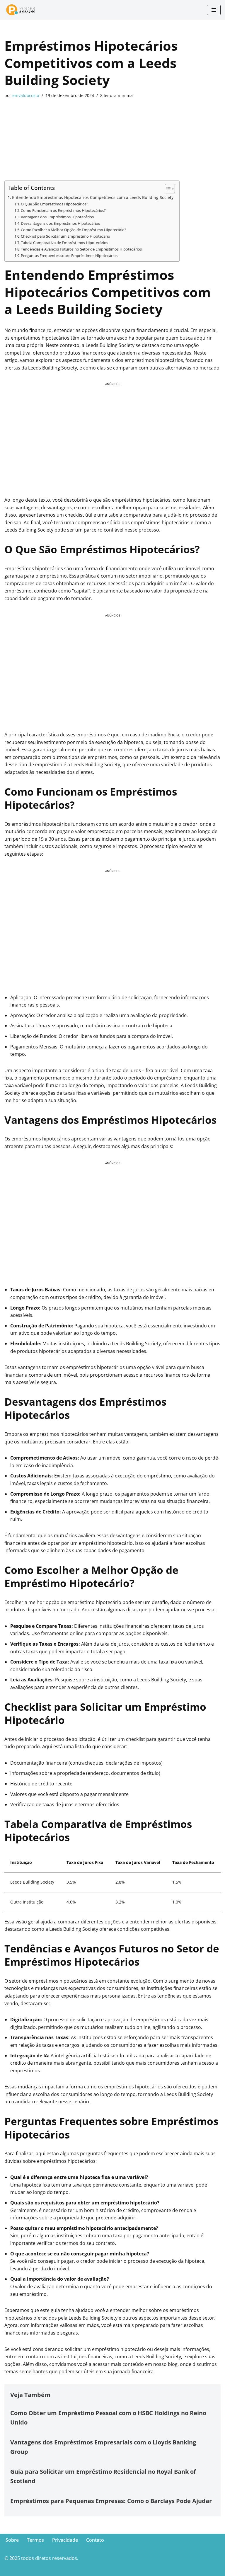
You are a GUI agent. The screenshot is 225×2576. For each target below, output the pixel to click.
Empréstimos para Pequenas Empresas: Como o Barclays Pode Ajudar (111, 2501)
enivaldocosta (26, 95)
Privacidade (65, 2540)
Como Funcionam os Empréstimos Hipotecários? (63, 210)
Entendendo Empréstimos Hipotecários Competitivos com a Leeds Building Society (93, 197)
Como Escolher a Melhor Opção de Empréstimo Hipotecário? (74, 230)
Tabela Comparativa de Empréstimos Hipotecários (64, 243)
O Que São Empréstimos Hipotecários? (54, 204)
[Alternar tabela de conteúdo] (167, 189)
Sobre (12, 2540)
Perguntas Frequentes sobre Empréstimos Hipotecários (69, 256)
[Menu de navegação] (214, 10)
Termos (35, 2540)
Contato (95, 2540)
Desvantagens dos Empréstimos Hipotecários (60, 223)
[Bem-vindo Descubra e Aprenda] (23, 10)
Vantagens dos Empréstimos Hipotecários (57, 217)
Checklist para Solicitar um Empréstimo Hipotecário (65, 236)
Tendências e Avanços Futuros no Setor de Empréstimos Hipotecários (81, 249)
